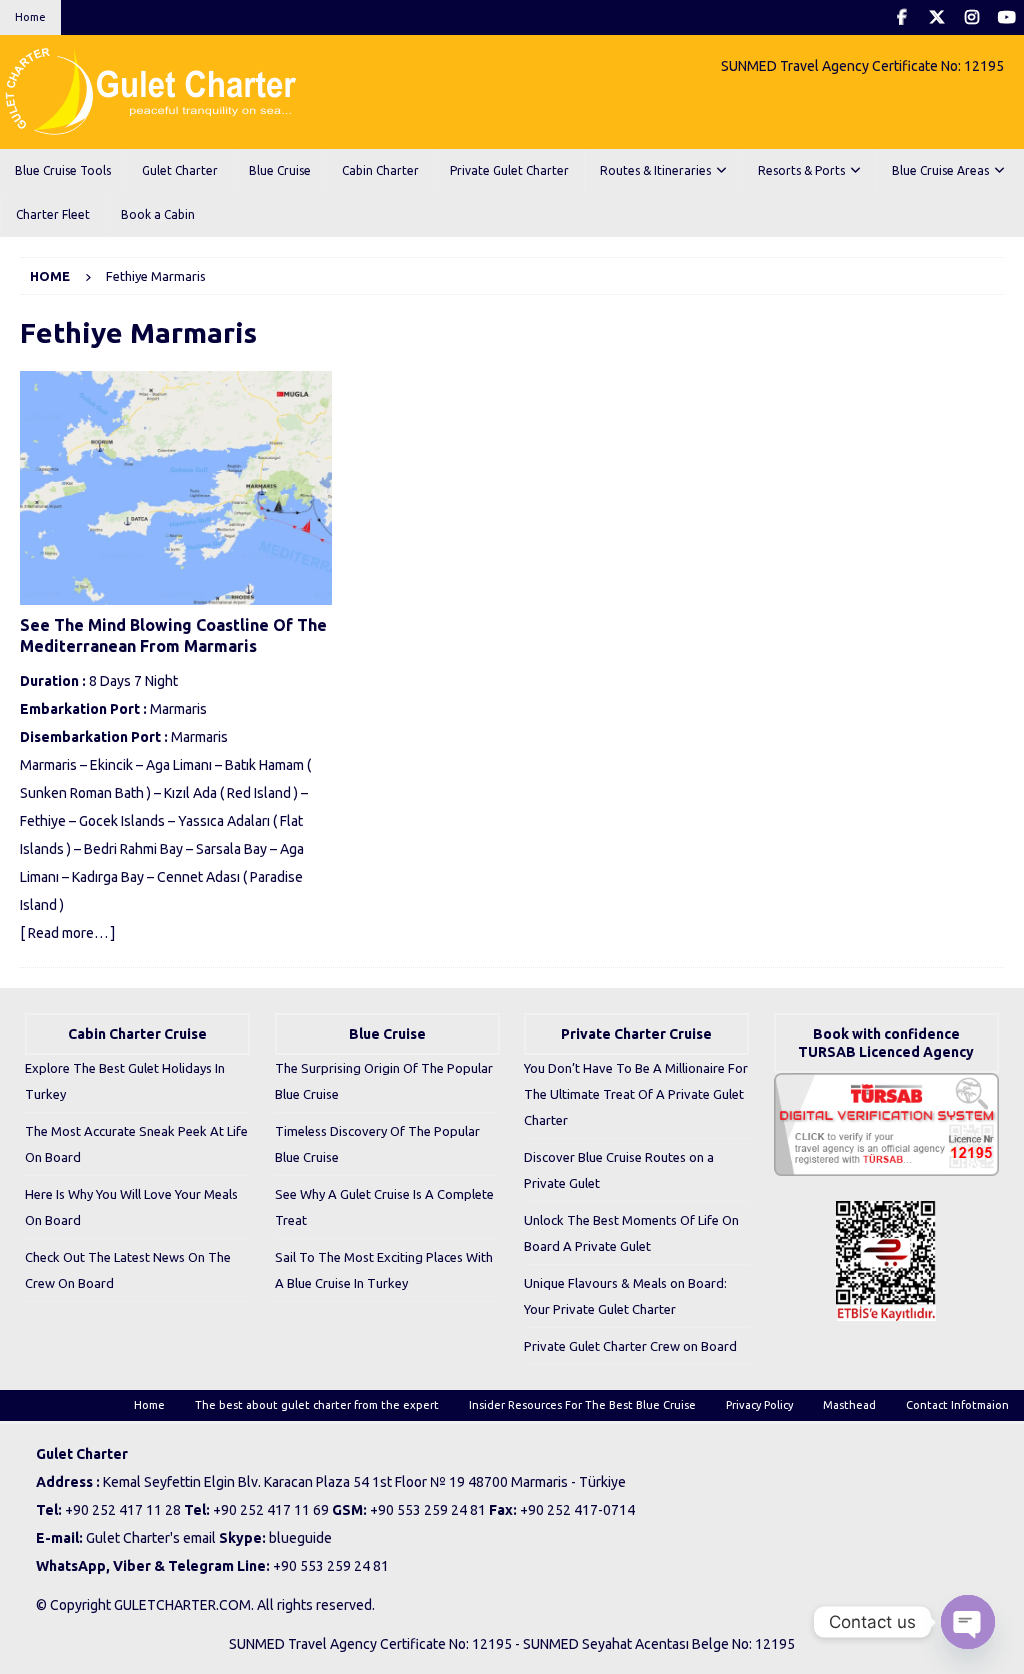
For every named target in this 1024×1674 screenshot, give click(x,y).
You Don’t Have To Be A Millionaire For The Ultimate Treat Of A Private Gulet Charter (636, 1094)
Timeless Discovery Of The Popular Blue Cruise (377, 1144)
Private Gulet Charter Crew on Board (630, 1346)
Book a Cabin (158, 214)
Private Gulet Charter (509, 170)
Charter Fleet (53, 214)
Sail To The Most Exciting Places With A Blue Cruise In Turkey (384, 1270)
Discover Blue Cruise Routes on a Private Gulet (619, 1170)
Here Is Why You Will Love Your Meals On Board (131, 1207)
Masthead (849, 1405)
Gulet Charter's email (151, 1538)
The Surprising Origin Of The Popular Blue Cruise (384, 1081)
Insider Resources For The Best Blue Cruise (582, 1405)
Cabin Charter (380, 170)
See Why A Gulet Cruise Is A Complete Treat (384, 1207)
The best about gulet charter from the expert (317, 1405)
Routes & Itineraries (655, 170)
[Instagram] (971, 17)
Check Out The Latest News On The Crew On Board (128, 1270)
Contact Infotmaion (957, 1405)
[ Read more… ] (67, 933)
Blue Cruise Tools (63, 170)
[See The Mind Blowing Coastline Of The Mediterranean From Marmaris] (176, 488)
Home (30, 17)
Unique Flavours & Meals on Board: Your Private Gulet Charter (625, 1296)
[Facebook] (901, 17)
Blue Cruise (280, 170)
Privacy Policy (759, 1405)
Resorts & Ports (801, 170)
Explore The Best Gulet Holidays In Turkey (125, 1081)
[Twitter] (936, 17)
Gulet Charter (180, 170)
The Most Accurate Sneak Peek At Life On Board (136, 1144)
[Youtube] (1006, 17)
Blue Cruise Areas (940, 170)
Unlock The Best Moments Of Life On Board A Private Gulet (631, 1233)
